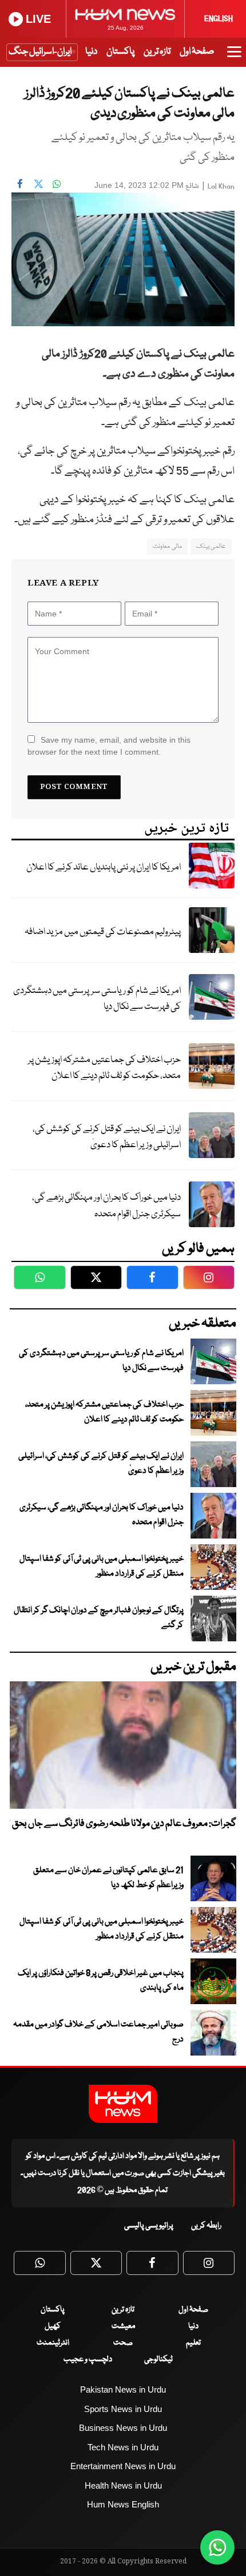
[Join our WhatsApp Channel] (217, 2547)
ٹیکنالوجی (158, 2359)
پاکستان (120, 52)
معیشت (123, 2326)
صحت (123, 2343)
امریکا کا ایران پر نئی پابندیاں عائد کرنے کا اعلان (104, 868)
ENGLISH (219, 19)
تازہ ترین (157, 52)
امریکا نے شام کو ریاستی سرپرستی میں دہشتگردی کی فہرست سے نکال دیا (97, 999)
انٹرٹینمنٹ (53, 2343)
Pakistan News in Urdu (123, 2389)
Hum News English (123, 2504)
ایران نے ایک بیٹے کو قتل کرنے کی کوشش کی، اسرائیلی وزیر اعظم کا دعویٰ (107, 1137)
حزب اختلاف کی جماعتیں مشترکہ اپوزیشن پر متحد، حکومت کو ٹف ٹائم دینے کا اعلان (104, 1068)
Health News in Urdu (123, 2485)
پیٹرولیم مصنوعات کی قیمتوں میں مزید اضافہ (103, 932)
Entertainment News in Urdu (123, 2466)
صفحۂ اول (197, 52)
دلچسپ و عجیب (88, 2359)
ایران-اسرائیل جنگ (40, 52)
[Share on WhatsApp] (57, 184)
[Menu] (234, 57)
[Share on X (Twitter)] (38, 184)
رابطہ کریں (206, 2226)
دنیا (91, 52)
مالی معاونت (167, 546)
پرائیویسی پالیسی (149, 2226)
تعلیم (193, 2343)
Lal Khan (221, 187)
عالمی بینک (211, 546)
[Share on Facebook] (20, 184)
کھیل (53, 2326)
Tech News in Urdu (123, 2447)
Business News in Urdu (123, 2428)
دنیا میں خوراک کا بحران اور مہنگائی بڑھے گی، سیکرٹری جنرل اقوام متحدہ (106, 1206)
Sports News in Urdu (123, 2409)
